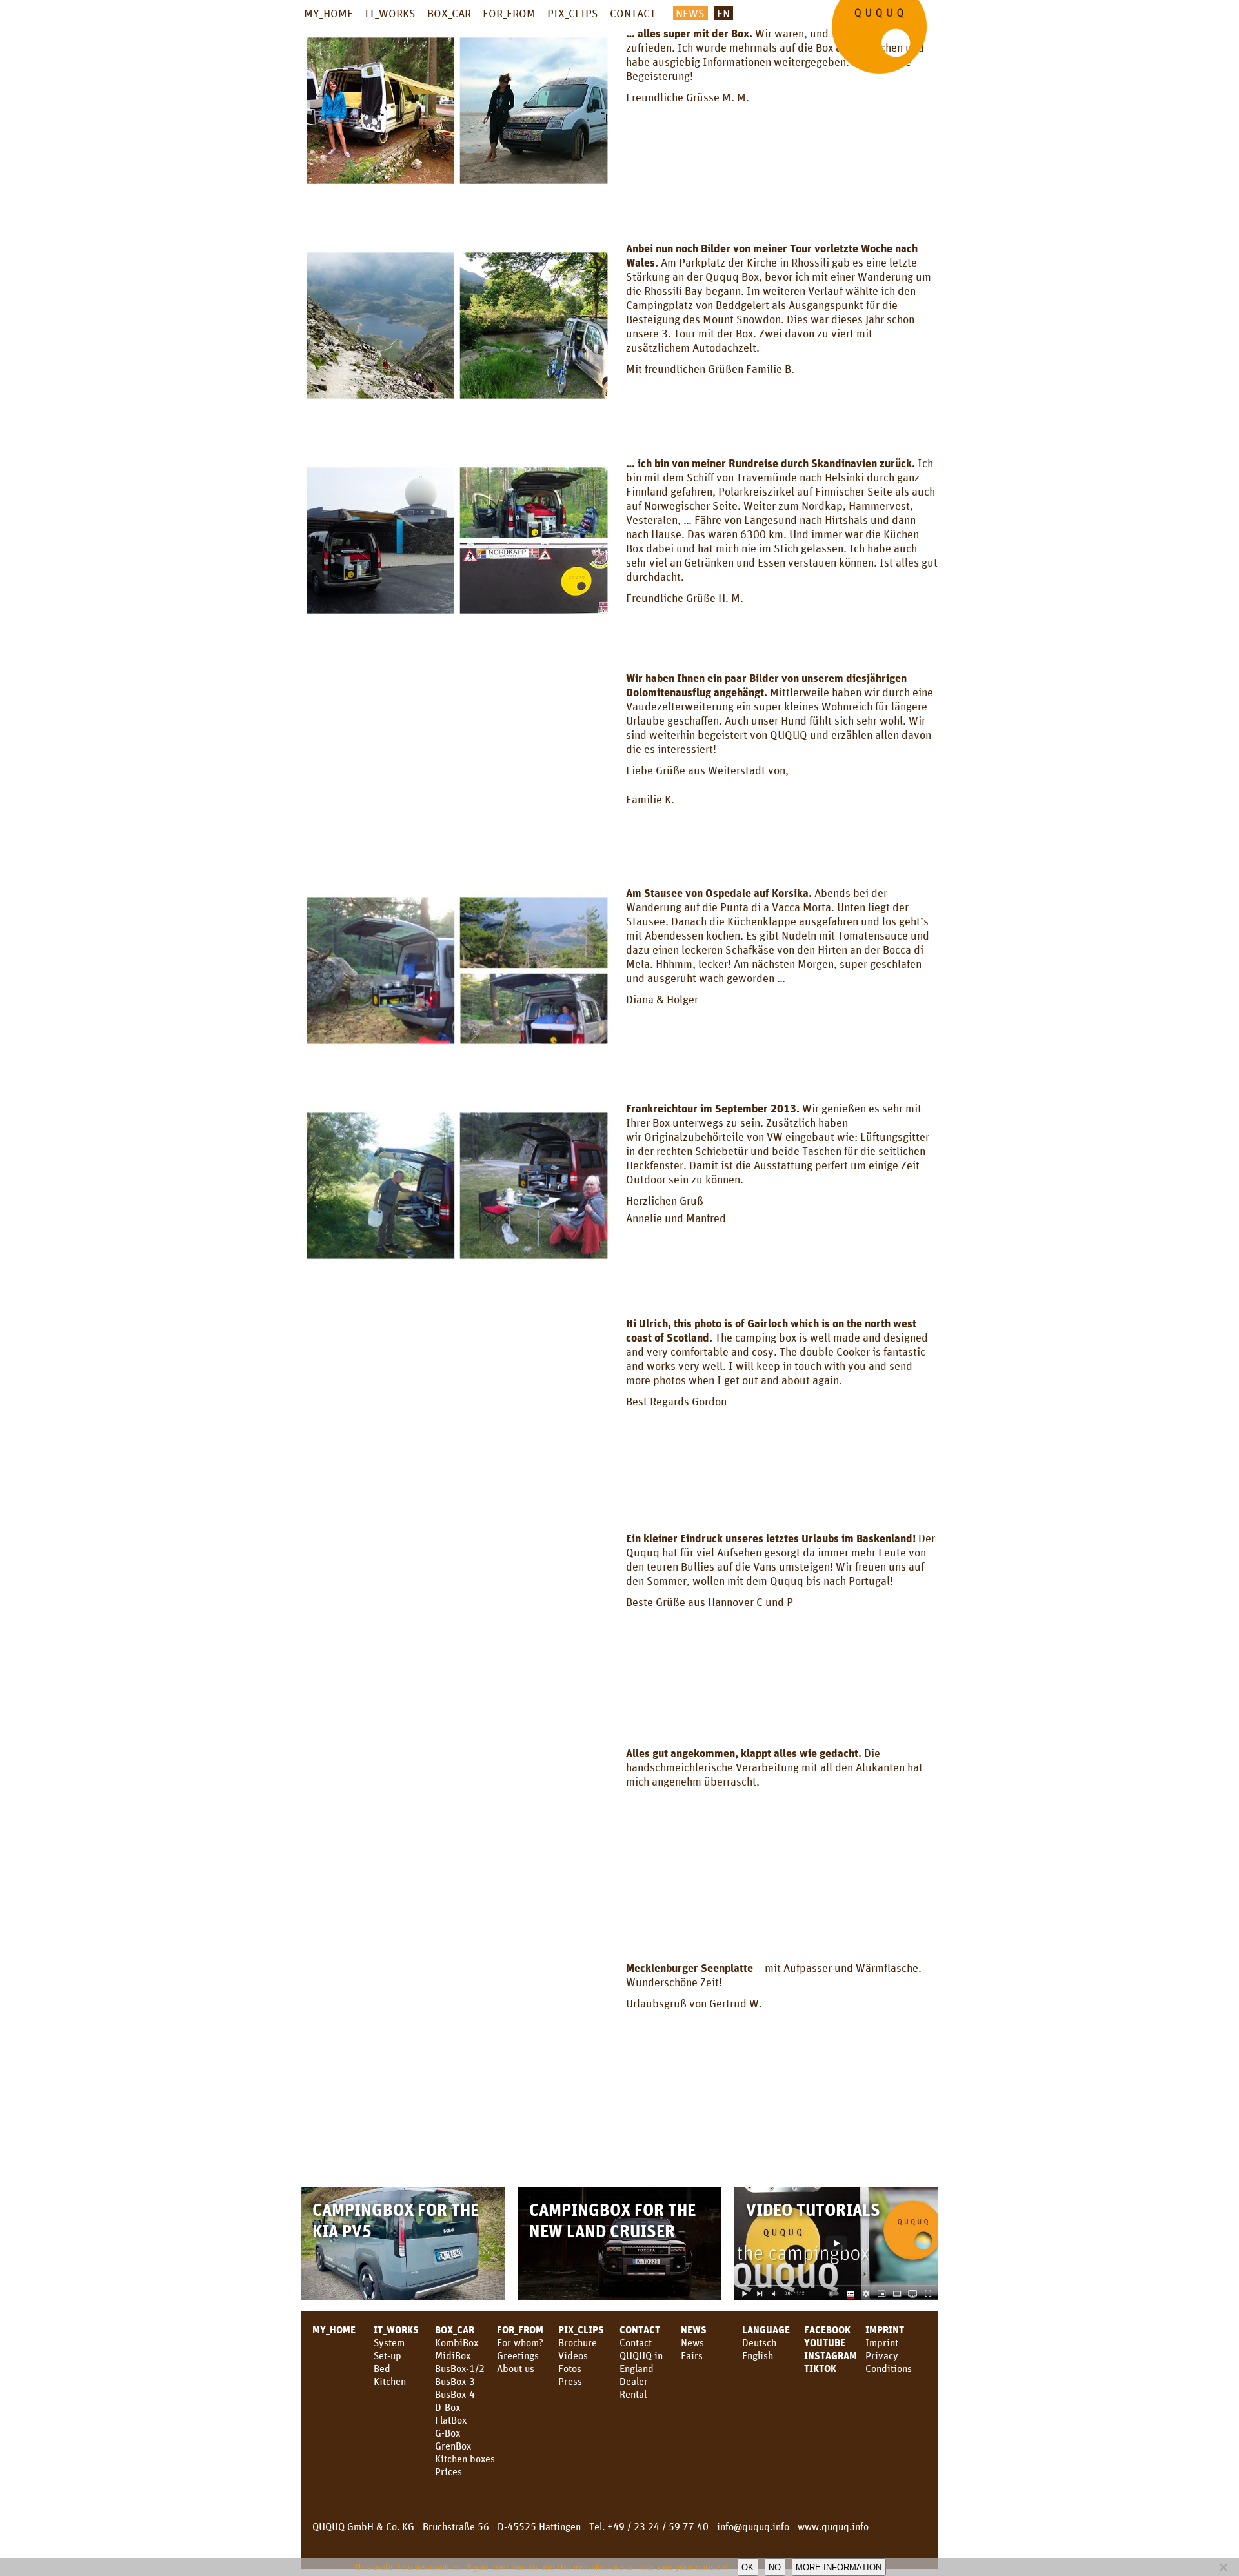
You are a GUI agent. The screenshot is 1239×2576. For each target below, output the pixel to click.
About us (516, 2368)
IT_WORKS (390, 13)
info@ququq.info (753, 2526)
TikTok (820, 2368)
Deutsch (759, 2342)
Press (570, 2381)
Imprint (885, 2329)
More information (839, 2567)
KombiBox (457, 2342)
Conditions (889, 2368)
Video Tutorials (813, 2209)
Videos (573, 2355)
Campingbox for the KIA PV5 (396, 2220)
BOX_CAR (449, 13)
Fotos (570, 2368)
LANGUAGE (766, 2329)
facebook (827, 2329)
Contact (636, 2342)
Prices (448, 2471)
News (694, 2329)
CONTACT (633, 13)
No (775, 2567)
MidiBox (453, 2355)
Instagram (831, 2355)
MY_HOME (328, 13)
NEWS (690, 13)
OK (748, 2567)
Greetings (518, 2355)
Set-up (388, 2355)
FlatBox (451, 2420)
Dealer (634, 2381)
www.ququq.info (833, 2526)
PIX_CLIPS (573, 13)
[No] (1223, 2567)
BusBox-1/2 (460, 2368)
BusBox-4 (455, 2394)
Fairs (692, 2355)
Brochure (578, 2342)
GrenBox (453, 2446)
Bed (382, 2368)
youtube (825, 2342)
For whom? (520, 2342)
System (389, 2342)
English (758, 2355)
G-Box (448, 2433)
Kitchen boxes (465, 2459)
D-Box (448, 2407)
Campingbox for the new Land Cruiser (612, 2220)
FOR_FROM (509, 13)
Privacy (882, 2355)
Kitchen (390, 2381)
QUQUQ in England (641, 2362)
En (723, 13)
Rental (633, 2394)
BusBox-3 (455, 2381)
